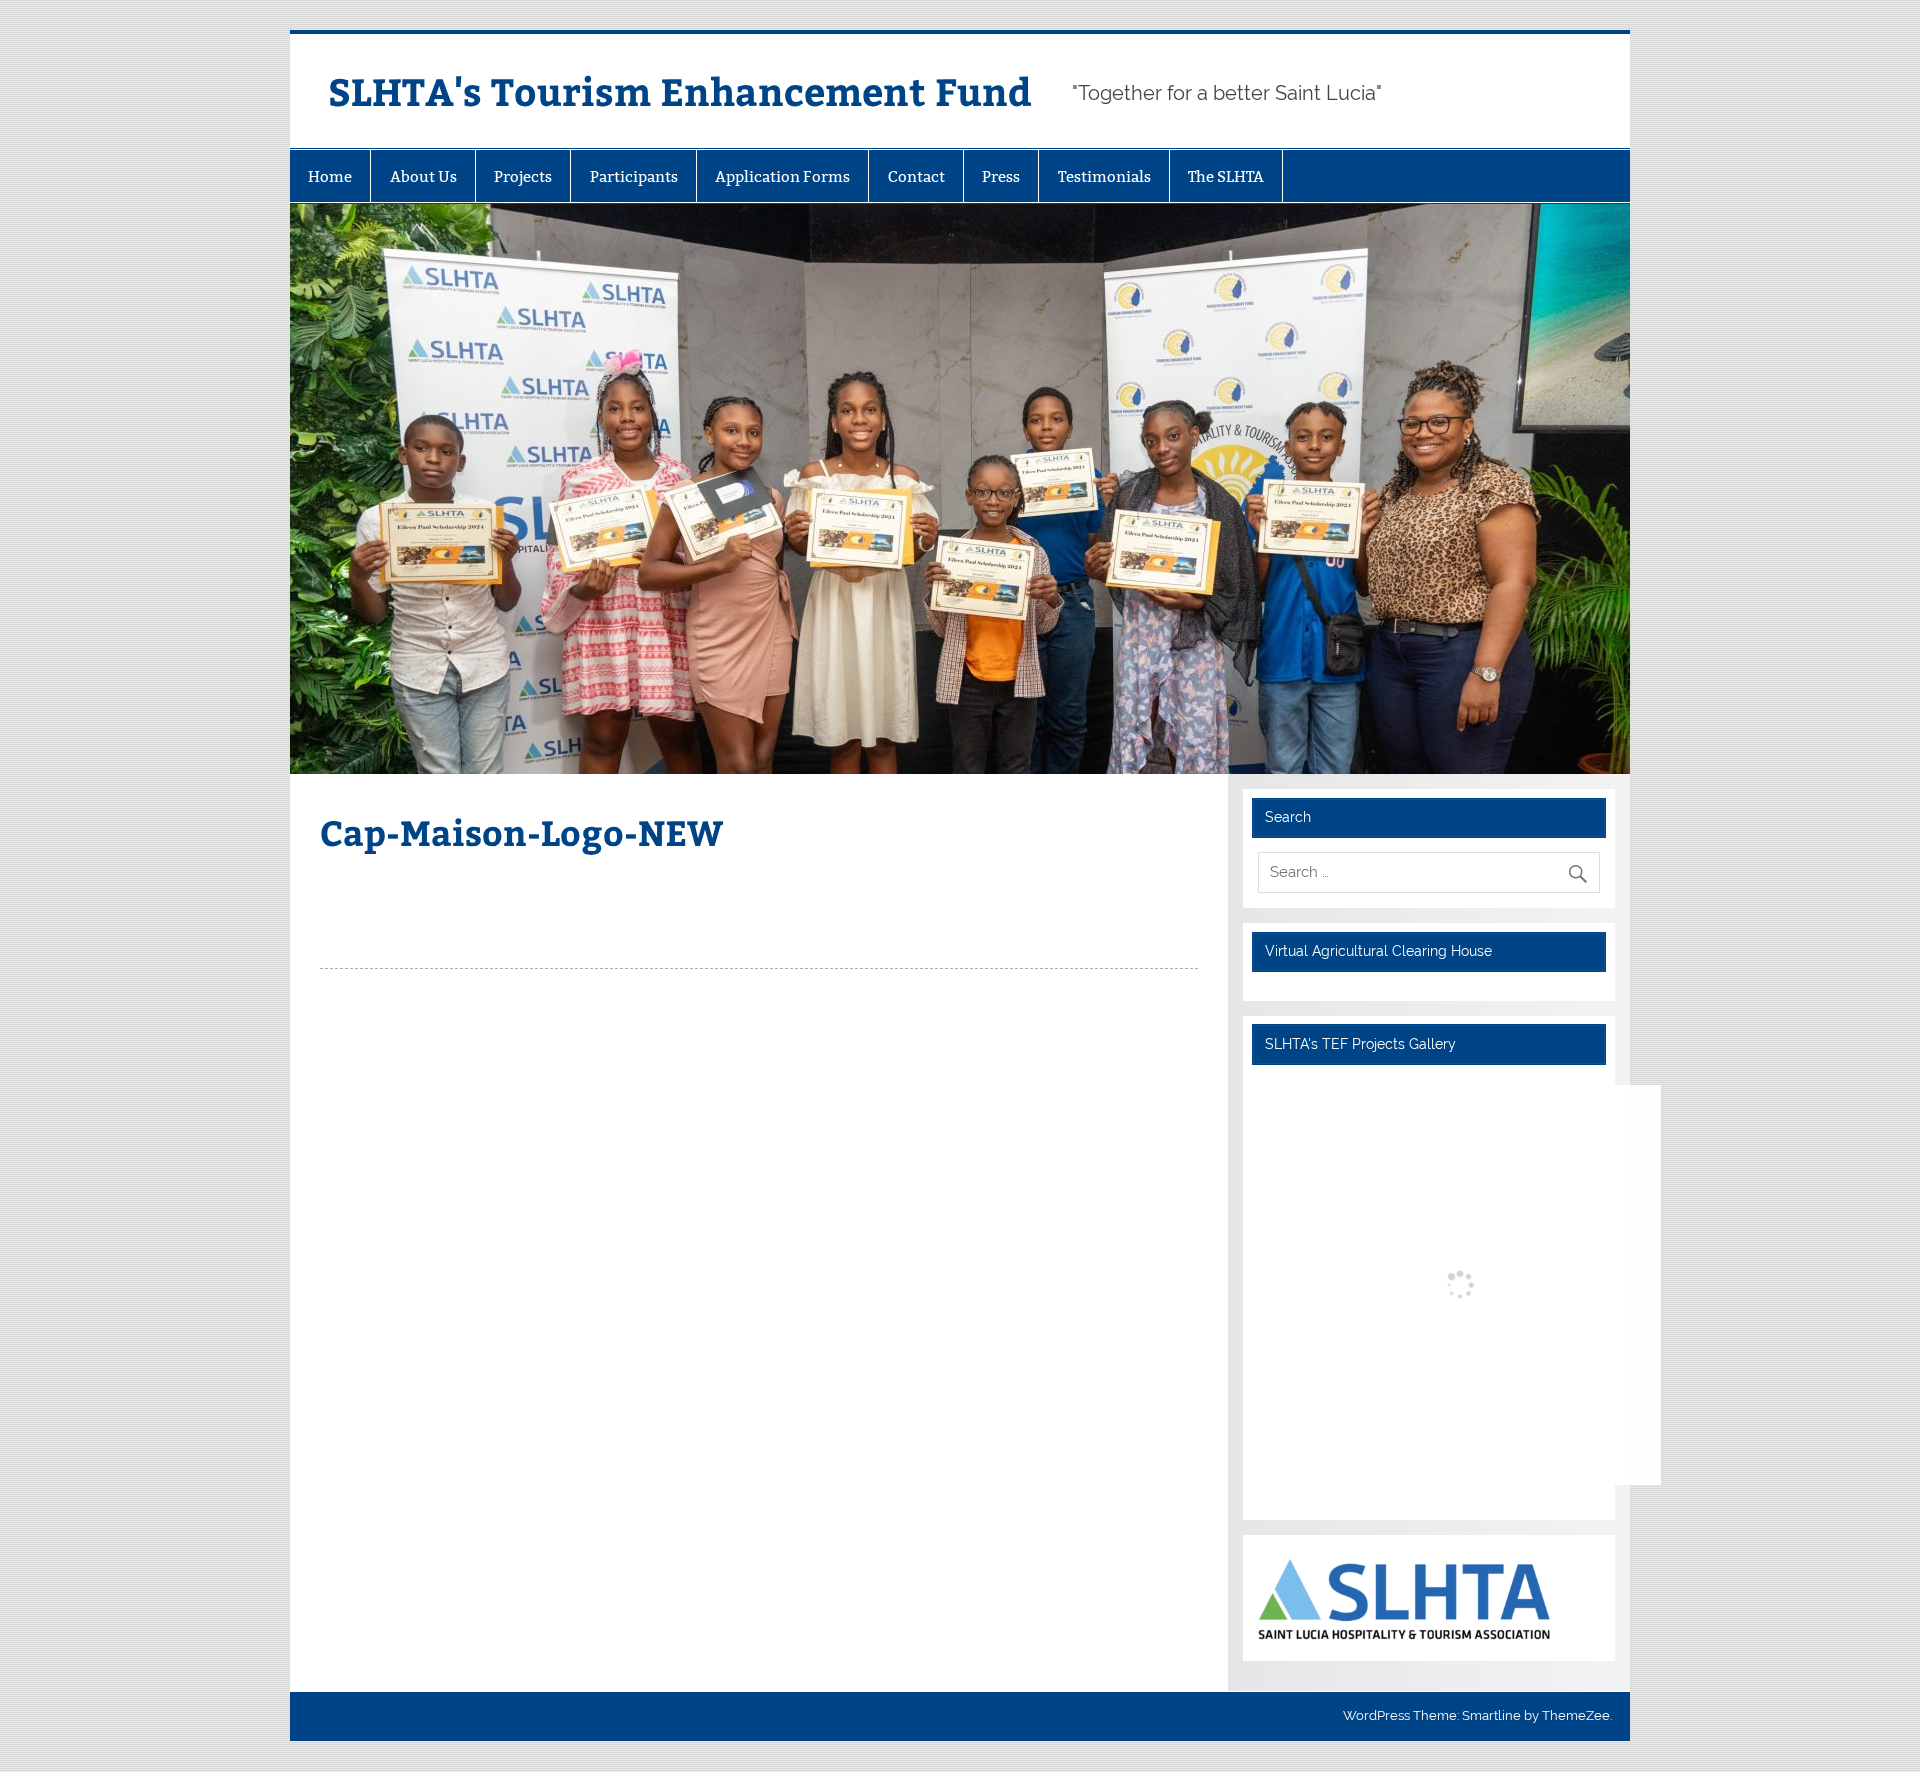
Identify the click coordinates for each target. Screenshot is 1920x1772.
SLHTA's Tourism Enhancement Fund (680, 90)
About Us (423, 176)
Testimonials (1104, 176)
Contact (916, 176)
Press (1001, 176)
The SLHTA (1226, 176)
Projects (523, 176)
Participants (634, 176)
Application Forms (782, 176)
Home (330, 176)
